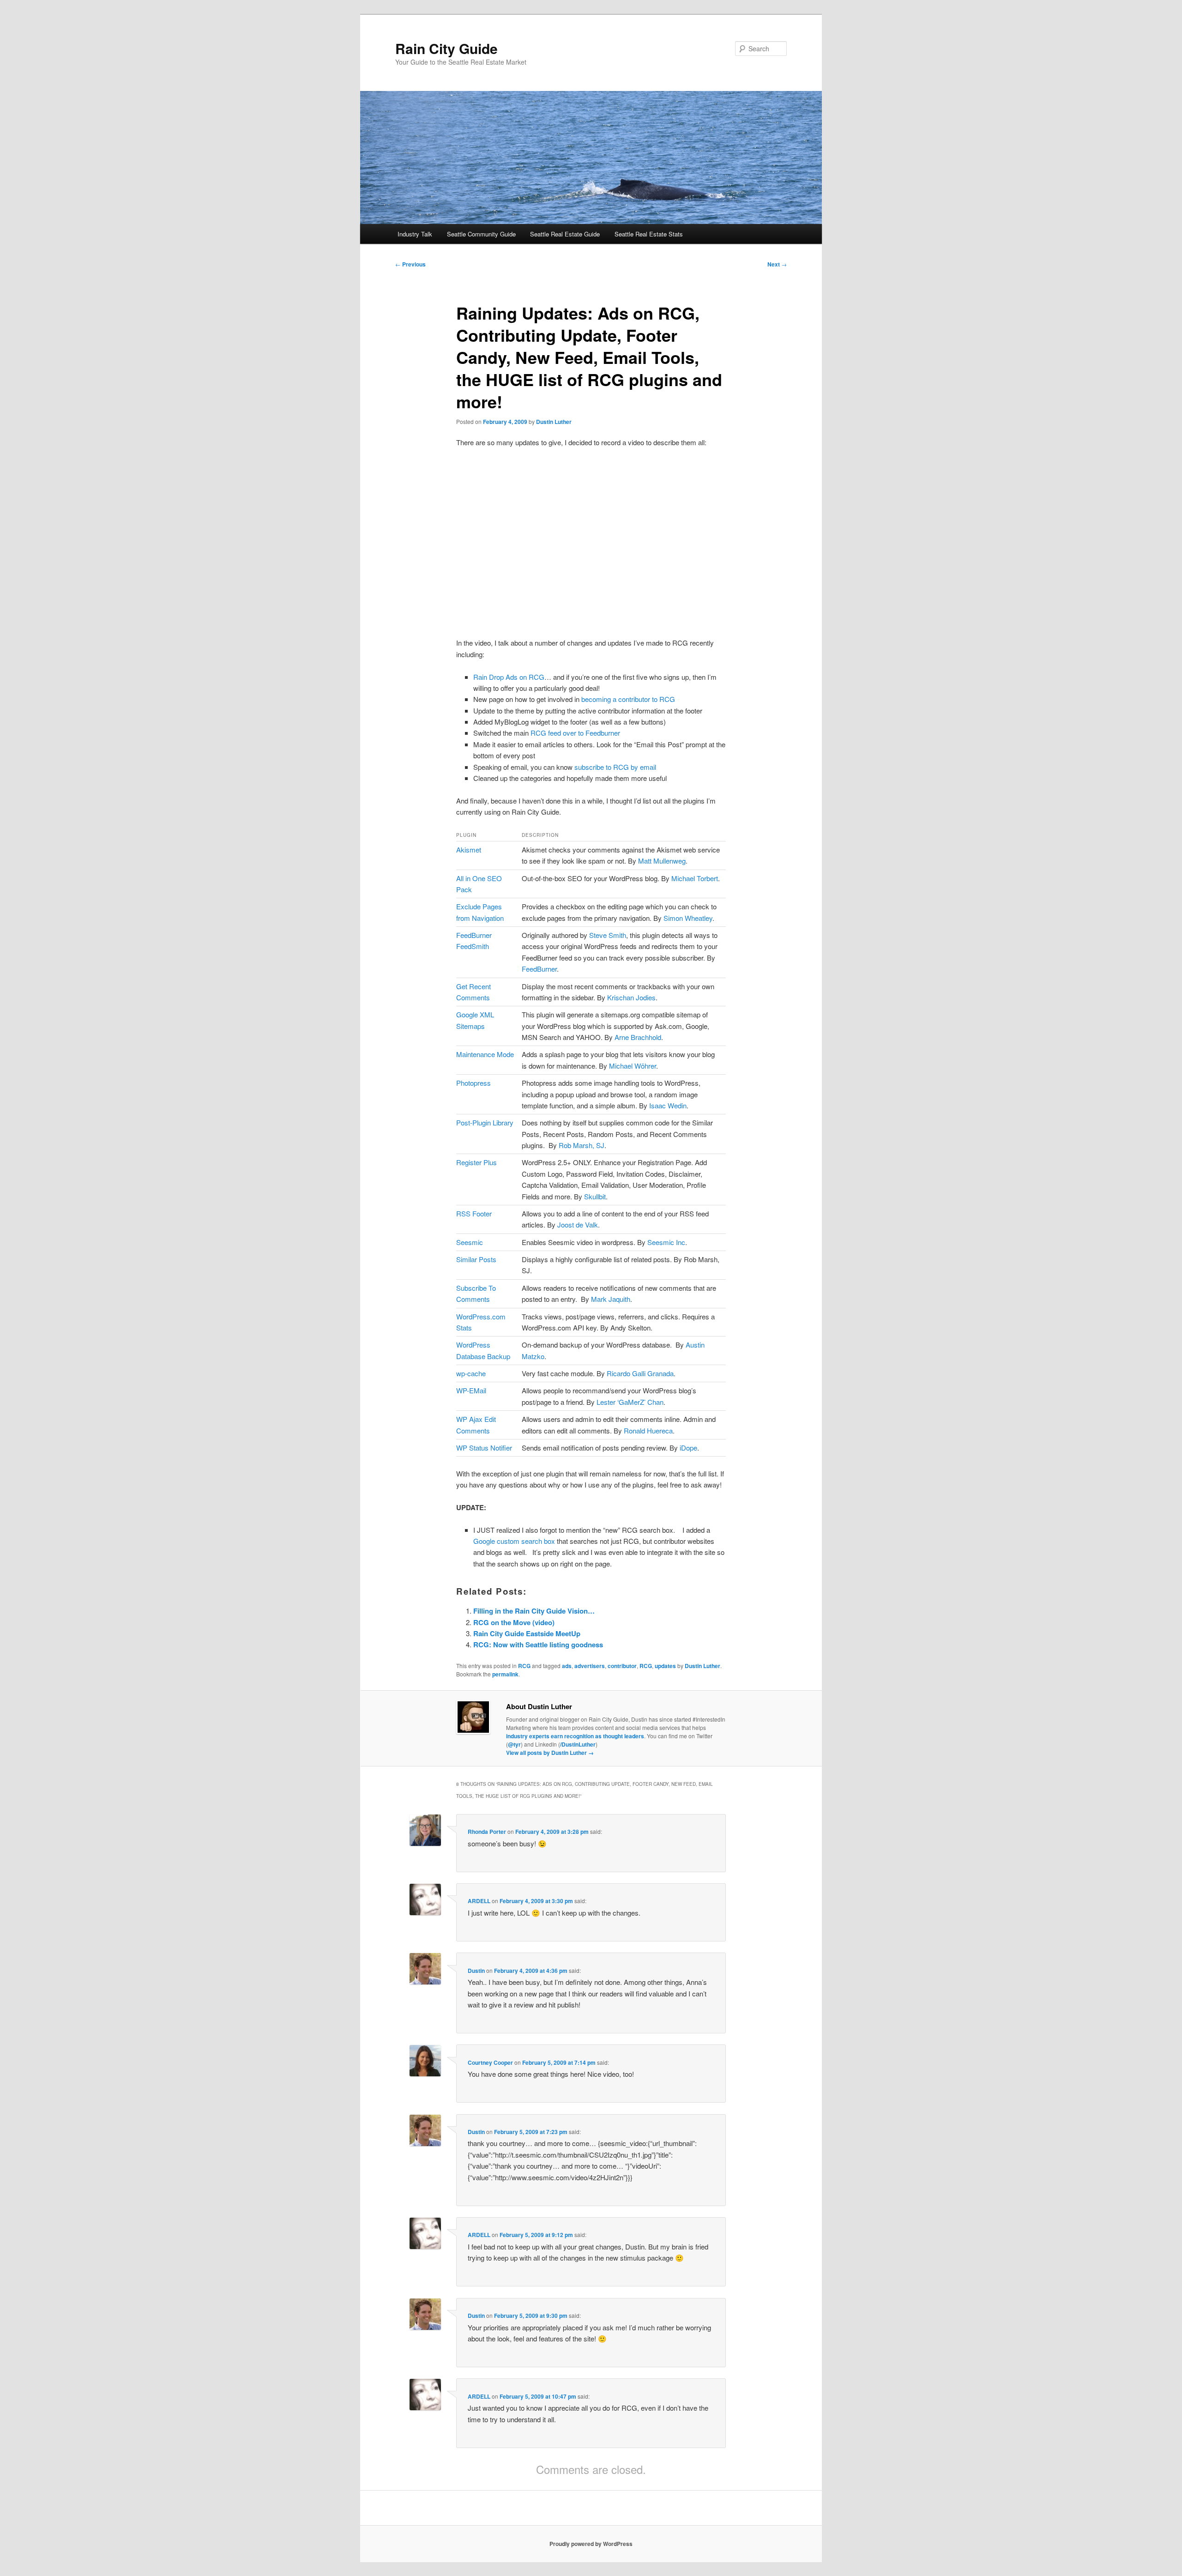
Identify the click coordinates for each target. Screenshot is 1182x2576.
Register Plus (476, 1162)
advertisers (590, 1666)
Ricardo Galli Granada (640, 1373)
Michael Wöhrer (633, 1066)
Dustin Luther (554, 422)
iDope (688, 1448)
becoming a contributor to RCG (628, 699)
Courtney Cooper (490, 2062)
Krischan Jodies (631, 997)
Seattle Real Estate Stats (649, 234)
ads (567, 1666)
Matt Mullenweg (662, 861)
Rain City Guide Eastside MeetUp (527, 1633)
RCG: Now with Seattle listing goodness (538, 1645)
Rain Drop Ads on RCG (509, 677)
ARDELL (479, 1901)
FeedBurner (539, 969)
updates (665, 1666)
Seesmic (470, 1242)
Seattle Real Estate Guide (565, 234)
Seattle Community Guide (481, 234)
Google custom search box (514, 1541)
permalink (505, 1674)
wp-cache (471, 1373)
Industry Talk (415, 234)
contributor (622, 1666)
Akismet (469, 850)
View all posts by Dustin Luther (550, 1753)
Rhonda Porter (487, 1832)
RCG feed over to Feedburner (575, 733)
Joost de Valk (578, 1225)
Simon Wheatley (688, 918)
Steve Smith (608, 935)
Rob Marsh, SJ (582, 1145)
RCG (524, 1666)
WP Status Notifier (484, 1448)
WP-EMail (471, 1390)
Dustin (476, 1971)
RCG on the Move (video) (514, 1622)
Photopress (473, 1083)
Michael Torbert (695, 878)
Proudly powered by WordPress (591, 2544)
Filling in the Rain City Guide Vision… (534, 1611)
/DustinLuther (578, 1744)
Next (777, 264)
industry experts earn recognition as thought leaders (575, 1736)
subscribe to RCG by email (615, 767)
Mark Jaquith (611, 1299)
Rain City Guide (446, 48)
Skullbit (595, 1196)
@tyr (514, 1744)
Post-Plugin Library (485, 1122)
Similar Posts (476, 1259)
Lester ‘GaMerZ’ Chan (630, 1402)
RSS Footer (474, 1213)
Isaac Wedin (668, 1105)
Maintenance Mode (485, 1054)
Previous (410, 264)
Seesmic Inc (666, 1242)
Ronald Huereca (648, 1430)
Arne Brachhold (638, 1037)
